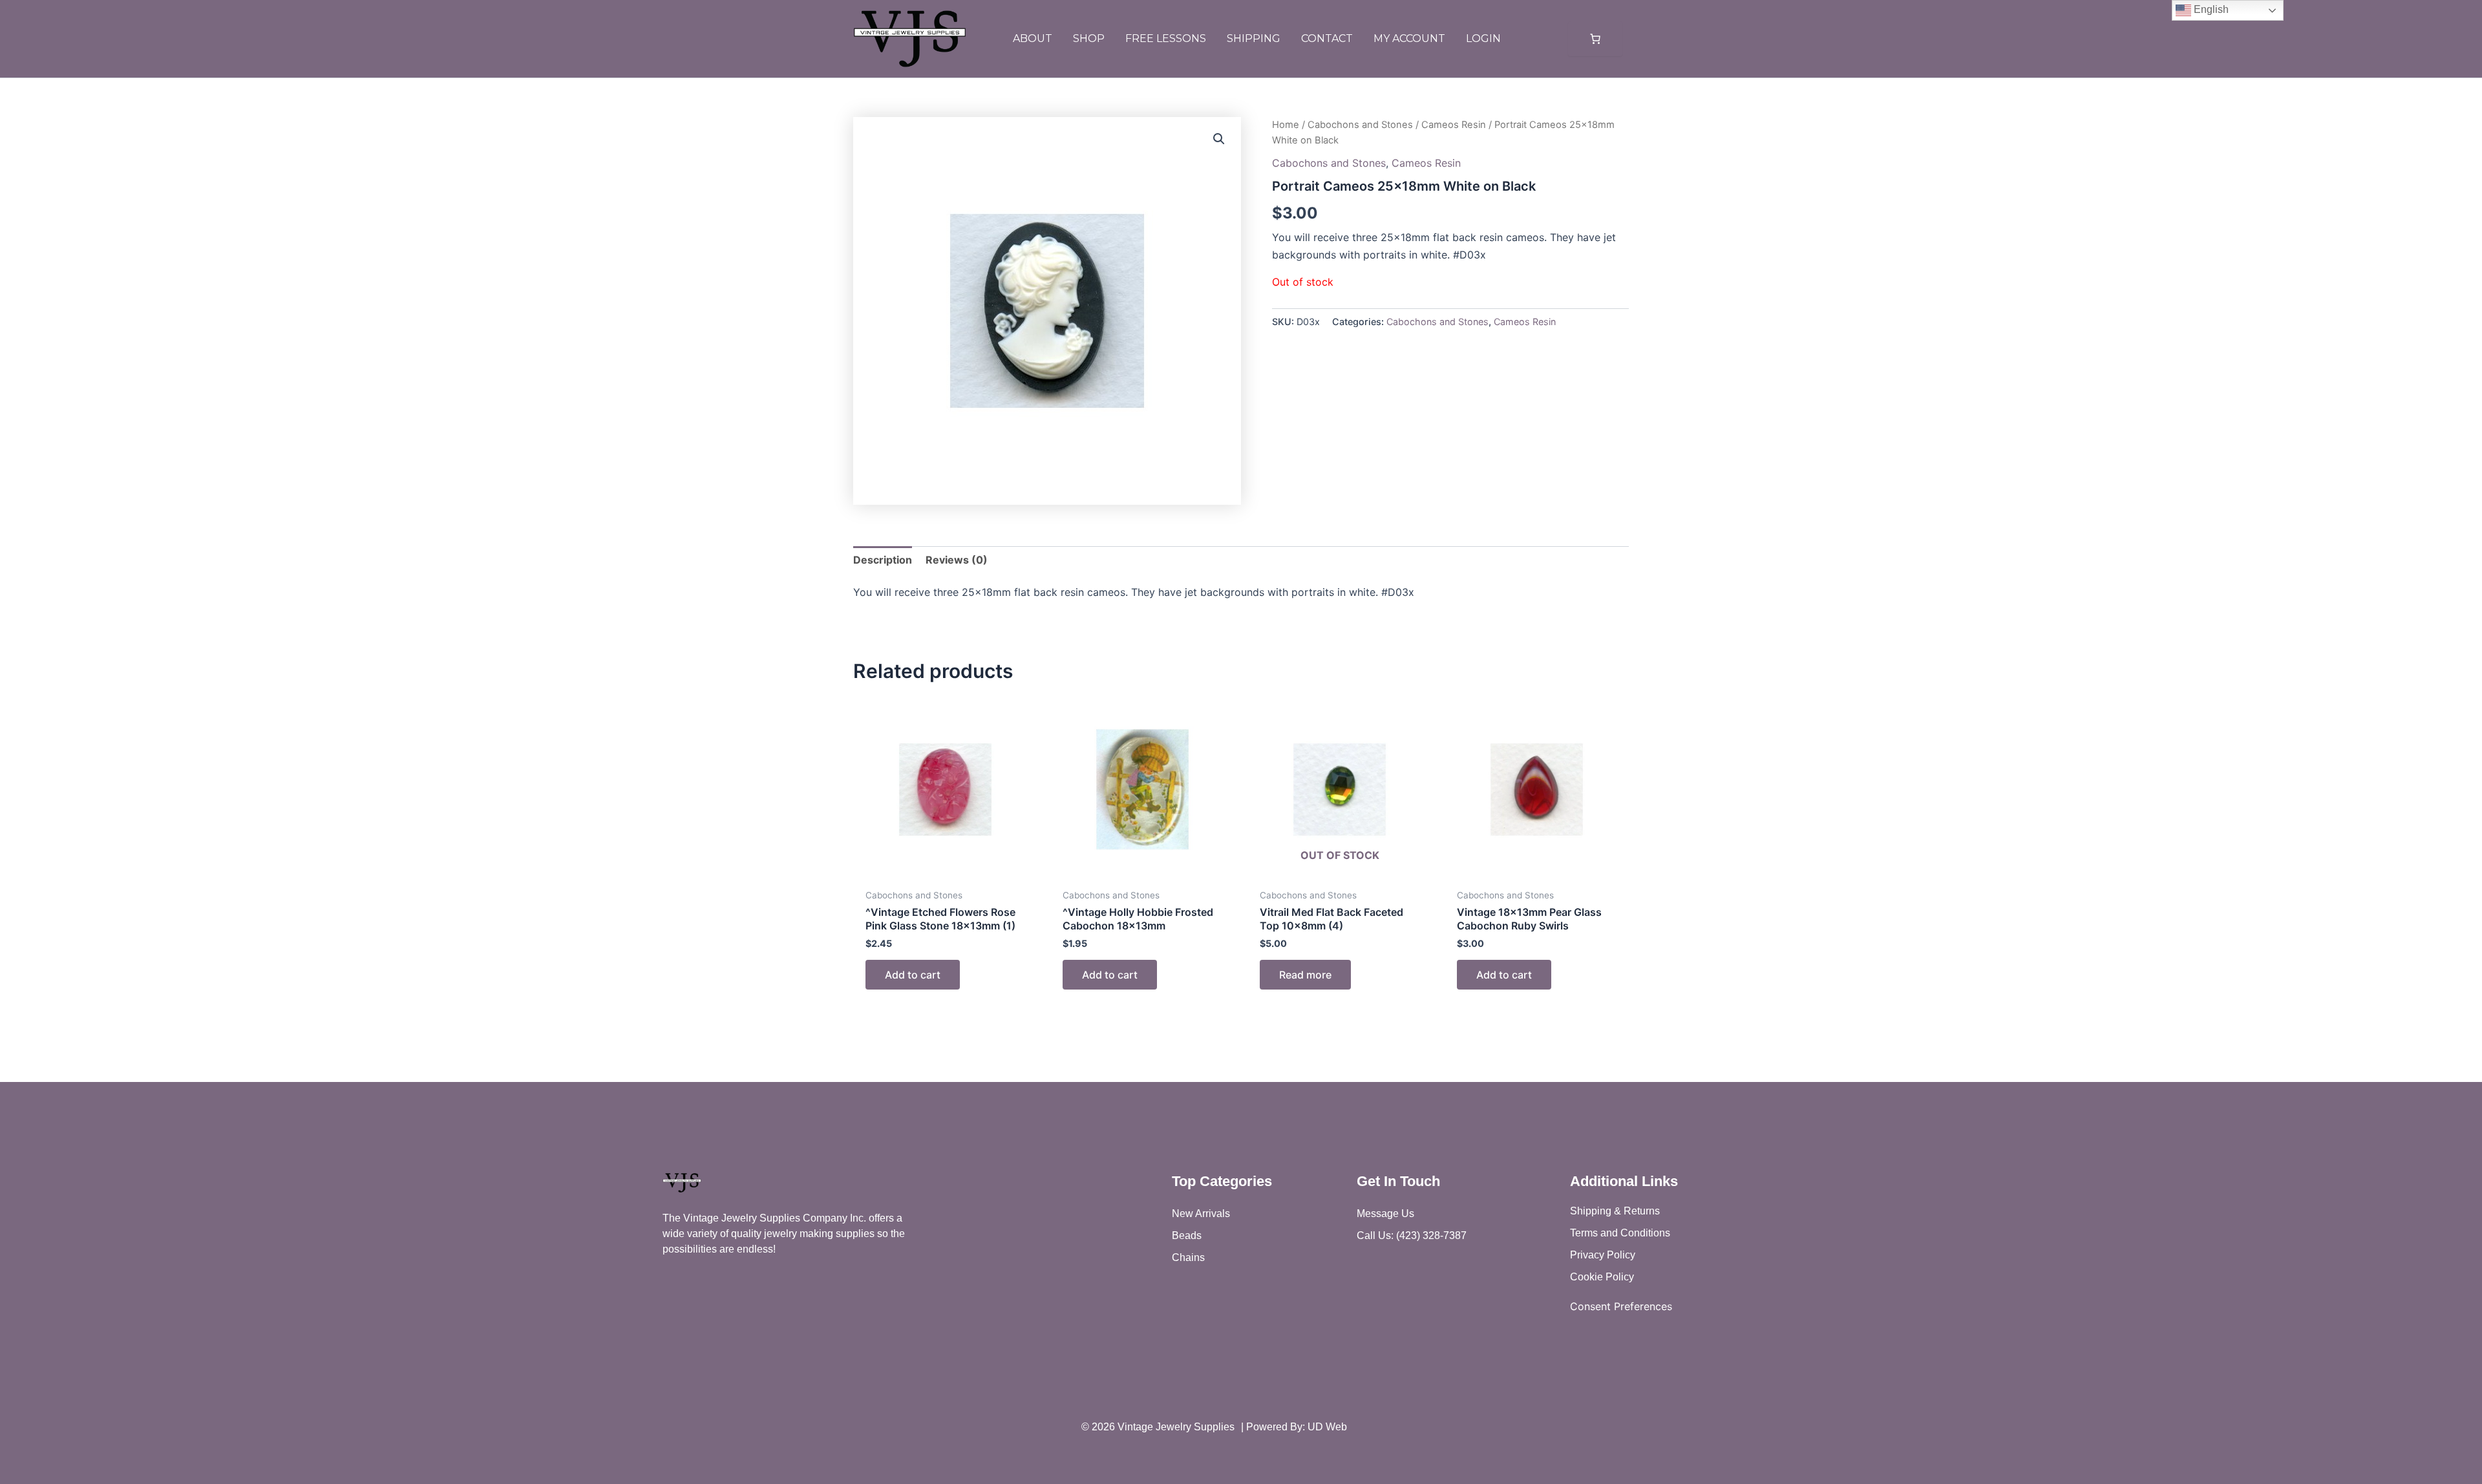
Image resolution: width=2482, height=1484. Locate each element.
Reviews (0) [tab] (957, 560)
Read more (1305, 975)
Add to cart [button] (913, 975)
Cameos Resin (1454, 125)
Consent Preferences (1621, 1306)
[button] (1219, 139)
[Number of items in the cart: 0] (1595, 39)
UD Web (1327, 1427)
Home (1286, 125)
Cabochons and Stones (1360, 125)
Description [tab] (883, 560)
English (2210, 9)
